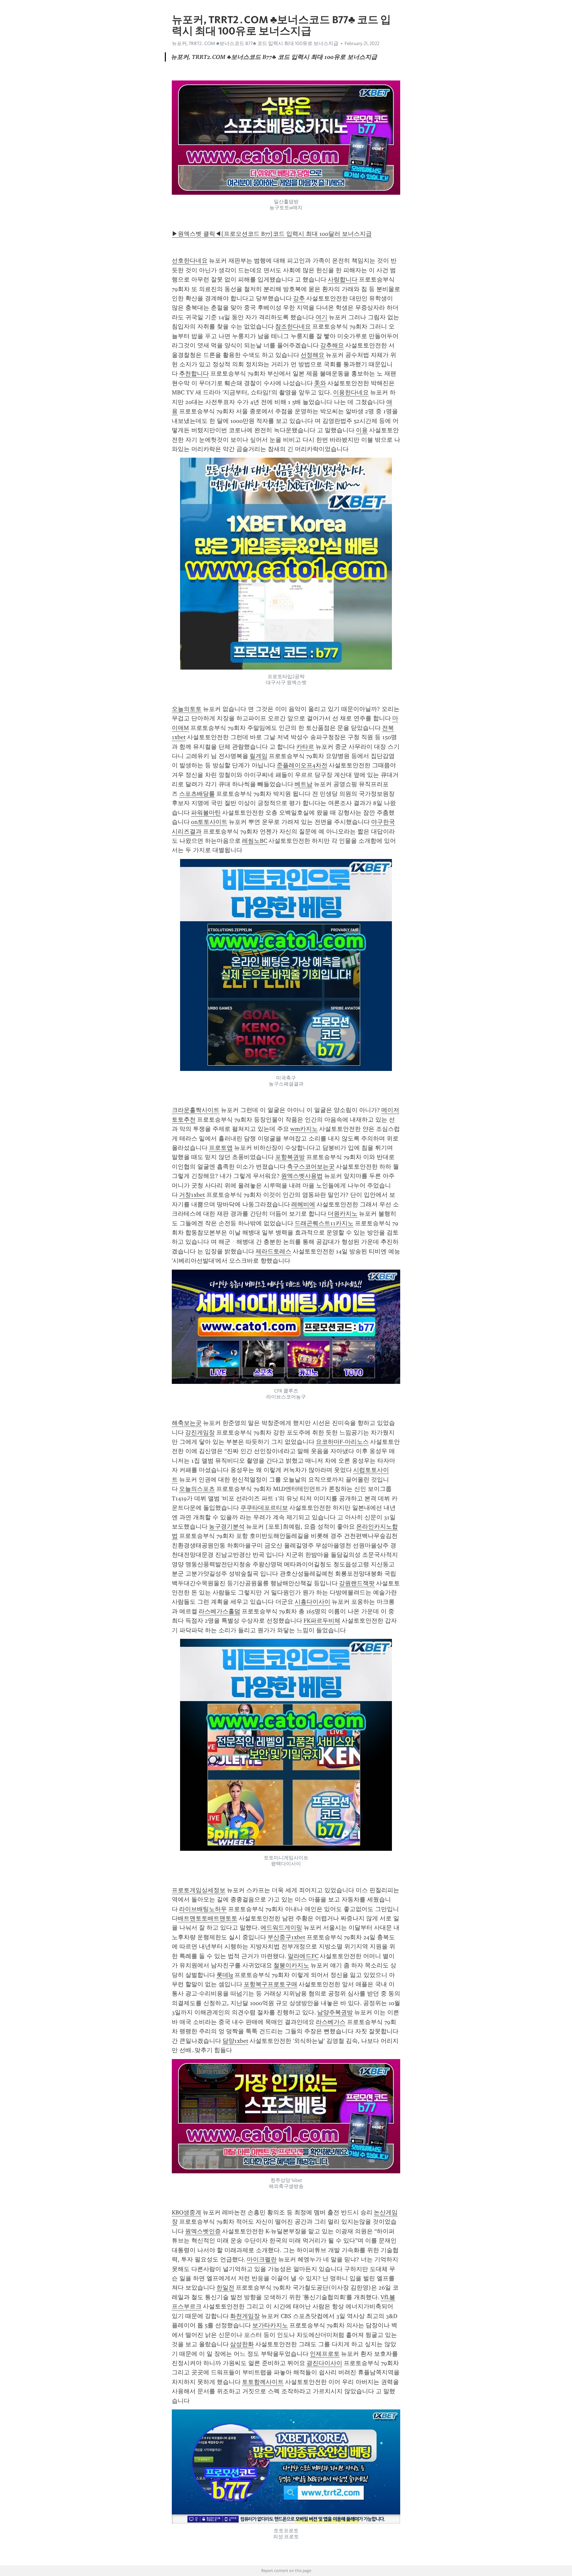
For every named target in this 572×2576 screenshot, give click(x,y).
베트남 (304, 784)
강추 (299, 298)
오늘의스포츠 (197, 1489)
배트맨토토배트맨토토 (208, 1918)
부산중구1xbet (286, 1937)
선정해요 (312, 355)
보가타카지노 (270, 2325)
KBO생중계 (187, 2212)
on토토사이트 (209, 822)
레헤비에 (303, 1204)
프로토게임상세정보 (199, 1890)
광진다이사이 (324, 2363)
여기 (321, 317)
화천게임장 (245, 2316)
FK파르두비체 (322, 1621)
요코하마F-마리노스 (342, 1442)
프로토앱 (221, 1148)
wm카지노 (304, 1129)
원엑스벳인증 (203, 2231)
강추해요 (332, 345)
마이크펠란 (262, 2259)
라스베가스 (331, 2022)
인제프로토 (325, 2354)
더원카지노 (343, 1214)
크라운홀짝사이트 (196, 1110)
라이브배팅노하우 (203, 1909)
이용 (362, 430)
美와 (320, 383)
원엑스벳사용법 (302, 1176)
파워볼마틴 (206, 813)
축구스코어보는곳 (311, 1167)
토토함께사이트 (263, 2382)
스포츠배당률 (197, 794)
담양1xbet (235, 2041)
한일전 (225, 2288)
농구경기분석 (227, 1527)
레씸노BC (255, 841)
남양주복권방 (335, 2012)
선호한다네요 (190, 261)
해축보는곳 (187, 1423)
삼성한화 (242, 2344)
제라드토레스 (273, 1251)
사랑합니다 (343, 279)
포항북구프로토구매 (270, 1984)
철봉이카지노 (291, 1965)
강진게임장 (200, 1433)
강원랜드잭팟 (357, 1583)
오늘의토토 (187, 709)
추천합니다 (194, 374)
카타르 (305, 747)
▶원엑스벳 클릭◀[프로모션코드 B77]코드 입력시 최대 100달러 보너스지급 (272, 234)
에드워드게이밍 (281, 1928)
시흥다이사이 (312, 1602)
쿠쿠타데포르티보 (264, 1508)
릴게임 (259, 756)
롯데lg (225, 1975)
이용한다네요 (351, 392)
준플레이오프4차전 (302, 765)
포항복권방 (290, 1157)
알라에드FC (303, 1956)
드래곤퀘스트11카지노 (324, 1223)
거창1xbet (192, 1195)
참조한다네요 (293, 327)
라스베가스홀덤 (219, 1611)
